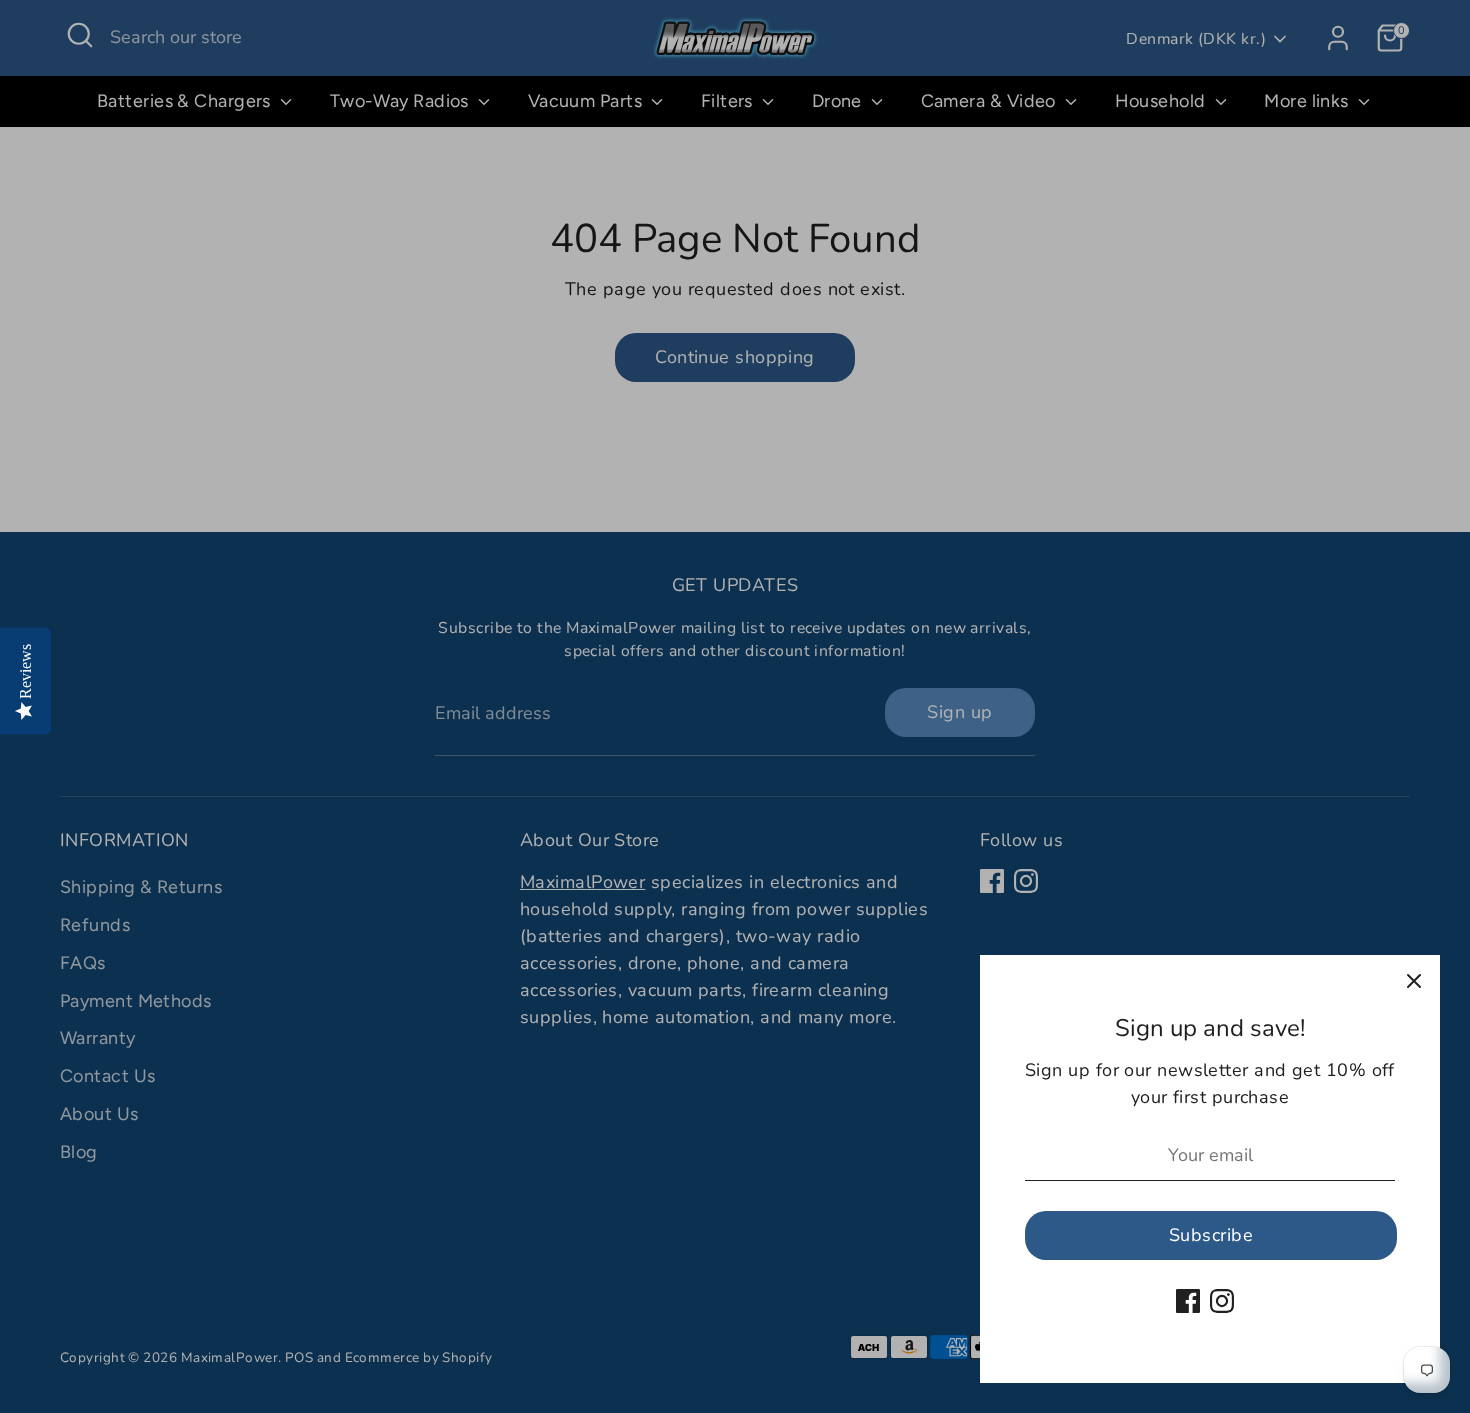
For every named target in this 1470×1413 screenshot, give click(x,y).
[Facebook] (1188, 1301)
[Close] (1414, 981)
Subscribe (1211, 1235)
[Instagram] (1222, 1301)
